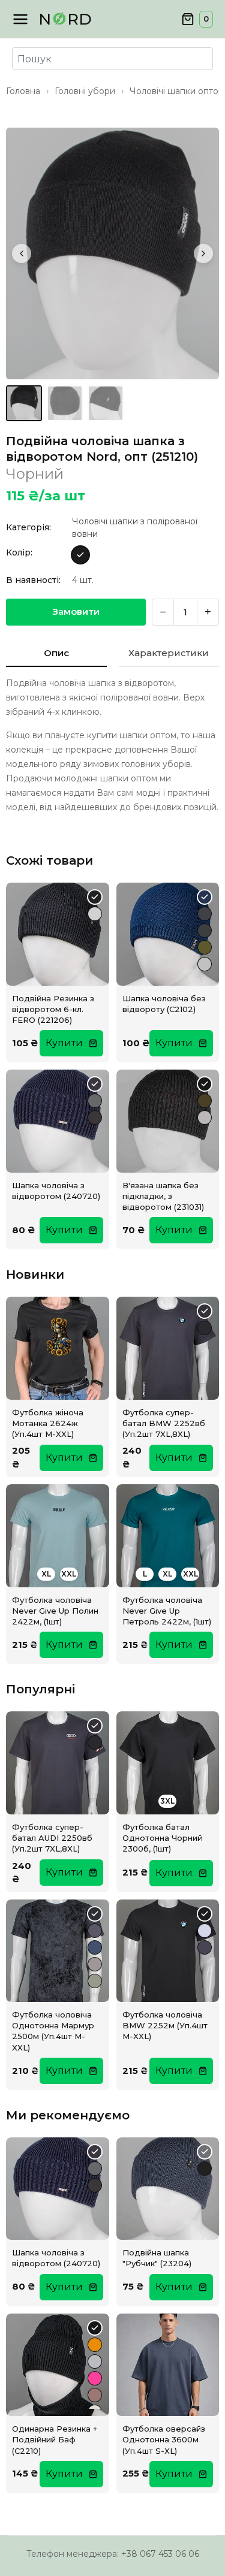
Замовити (76, 611)
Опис (56, 653)
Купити (64, 1043)
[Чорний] (80, 555)
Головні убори (85, 91)
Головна (23, 91)
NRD (65, 19)
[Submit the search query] (24, 59)
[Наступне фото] (203, 253)
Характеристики (169, 653)
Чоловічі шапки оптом (177, 91)
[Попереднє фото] (22, 253)
